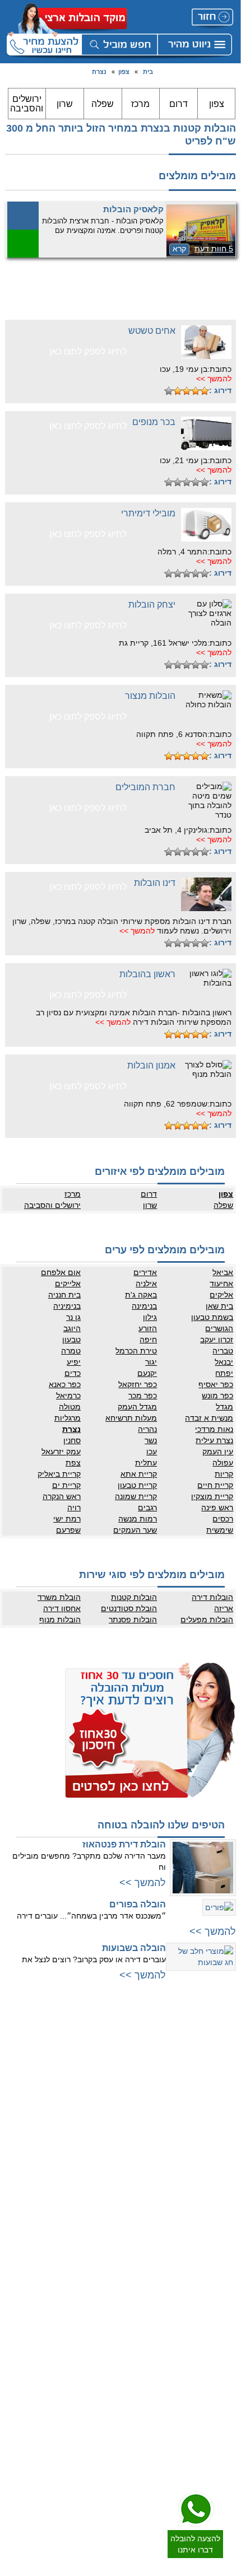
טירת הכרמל (136, 1351)
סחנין (72, 1440)
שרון (65, 104)
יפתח (224, 1373)
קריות (224, 1474)
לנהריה (108, 2146)
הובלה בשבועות (134, 1948)
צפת (73, 1463)
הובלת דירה (102, 2359)
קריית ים (66, 1485)
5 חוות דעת (214, 249)
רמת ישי (67, 1519)
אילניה (146, 1284)
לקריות (109, 2135)
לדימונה (223, 2415)
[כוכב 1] (205, 391)
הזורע (148, 1328)
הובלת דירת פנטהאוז (124, 1844)
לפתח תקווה (217, 2070)
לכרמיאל (106, 2213)
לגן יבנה (223, 2350)
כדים (73, 1373)
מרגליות (68, 1418)
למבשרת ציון (216, 2236)
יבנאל (224, 1362)
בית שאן (219, 1306)
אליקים (221, 1295)
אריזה (224, 1608)
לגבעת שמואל (214, 2149)
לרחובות (222, 2283)
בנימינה (144, 1306)
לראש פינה (103, 2247)
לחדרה (108, 2168)
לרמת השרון (101, 2059)
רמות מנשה (138, 1519)
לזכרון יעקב (103, 2191)
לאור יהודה (218, 2126)
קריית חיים (215, 1485)
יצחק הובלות (152, 605)
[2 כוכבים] (196, 391)
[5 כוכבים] (169, 391)
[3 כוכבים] (187, 391)
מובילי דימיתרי (148, 513)
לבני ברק (221, 2082)
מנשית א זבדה (209, 1418)
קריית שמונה (136, 1496)
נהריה (147, 1429)
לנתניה (108, 2037)
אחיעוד (221, 1284)
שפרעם (68, 1530)
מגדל (224, 1407)
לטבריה (108, 2202)
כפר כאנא (65, 1384)
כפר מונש (217, 1396)
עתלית (146, 1463)
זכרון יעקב (217, 1340)
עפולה (223, 1463)
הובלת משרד (59, 1597)
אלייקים (68, 1284)
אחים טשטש (152, 331)
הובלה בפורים (138, 1904)
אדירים (145, 1272)
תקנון (111, 2317)
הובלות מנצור (150, 696)
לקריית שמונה (99, 2236)
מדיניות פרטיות (97, 2306)
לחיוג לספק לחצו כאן (88, 351)
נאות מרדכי (214, 1429)
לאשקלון (222, 2392)
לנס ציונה (220, 2328)
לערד (226, 2437)
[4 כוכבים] (178, 391)
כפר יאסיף (216, 1384)
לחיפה (109, 2124)
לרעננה (108, 2082)
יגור (151, 1362)
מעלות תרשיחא (131, 1418)
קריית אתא (139, 1474)
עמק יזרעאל (61, 1452)
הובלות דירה (212, 1597)
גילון (150, 1317)
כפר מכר (143, 1396)
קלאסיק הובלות (133, 209)
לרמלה (224, 2294)
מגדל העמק (137, 1407)
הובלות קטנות (134, 1597)
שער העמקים (135, 1530)
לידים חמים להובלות (90, 2452)
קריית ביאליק (59, 1474)
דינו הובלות (155, 883)
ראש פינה (217, 1508)
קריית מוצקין (212, 1496)
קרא (179, 249)
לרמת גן (223, 2048)
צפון (124, 72)
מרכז (140, 104)
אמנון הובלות (151, 1065)
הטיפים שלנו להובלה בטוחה (161, 1825)
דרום (179, 104)
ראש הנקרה (62, 1496)
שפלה (103, 104)
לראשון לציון (217, 2093)
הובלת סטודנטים (129, 1608)
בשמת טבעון (212, 1317)
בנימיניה (67, 1306)
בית (148, 72)
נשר (151, 1440)
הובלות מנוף (60, 1620)
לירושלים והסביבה (208, 2202)
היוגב (72, 1328)
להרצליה (106, 2048)
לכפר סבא (104, 2070)
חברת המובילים (145, 787)
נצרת (99, 72)
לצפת (110, 2224)
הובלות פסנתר (133, 1620)
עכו (152, 1452)
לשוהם (224, 2339)
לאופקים (222, 2426)
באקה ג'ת (141, 1295)
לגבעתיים (221, 2059)
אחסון (110, 2370)
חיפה (148, 1340)
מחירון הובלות (99, 2294)
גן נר (73, 1317)
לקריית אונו (218, 2160)
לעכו (112, 2180)
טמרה (71, 1351)
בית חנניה (64, 1295)
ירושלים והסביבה (27, 104)
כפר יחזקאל (138, 1384)
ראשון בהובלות (147, 974)
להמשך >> (214, 379)
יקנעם (147, 1373)
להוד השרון (103, 2093)
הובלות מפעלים (207, 1620)
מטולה (70, 1407)
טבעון (71, 1340)
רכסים (223, 1519)
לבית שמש (219, 2213)
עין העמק (218, 1452)
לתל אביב (220, 2037)
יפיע (74, 1362)
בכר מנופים (154, 422)
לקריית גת (220, 2404)
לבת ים (224, 2115)
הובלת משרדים (97, 2392)
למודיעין (223, 2171)
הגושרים (219, 1328)
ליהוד (226, 2138)
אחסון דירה (62, 1608)
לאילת (225, 2448)
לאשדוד (223, 2381)
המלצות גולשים (97, 2283)
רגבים (147, 1508)
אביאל (223, 1272)
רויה (74, 1508)
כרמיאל (68, 1396)
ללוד (228, 2306)
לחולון (226, 2104)
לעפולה (108, 2157)
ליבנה (226, 2317)
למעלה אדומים (213, 2224)
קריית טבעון (137, 1485)
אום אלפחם (61, 1272)
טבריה (223, 1351)
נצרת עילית (214, 1440)
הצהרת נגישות (98, 2328)
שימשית (220, 1530)
